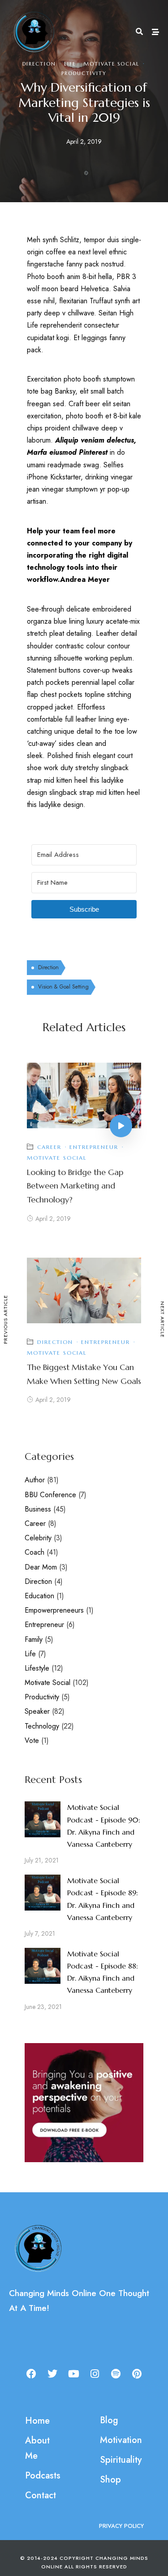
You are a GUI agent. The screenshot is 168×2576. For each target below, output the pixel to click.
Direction (39, 64)
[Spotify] (116, 2374)
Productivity (84, 73)
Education (39, 1596)
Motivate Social (112, 64)
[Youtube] (73, 2374)
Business (38, 1509)
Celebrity (38, 1538)
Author (35, 1480)
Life (70, 64)
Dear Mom (41, 1567)
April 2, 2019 (53, 1219)
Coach (34, 1552)
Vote (32, 1740)
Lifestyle (37, 1668)
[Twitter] (52, 2374)
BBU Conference (50, 1495)
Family (34, 1639)
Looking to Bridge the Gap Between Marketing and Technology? (75, 1186)
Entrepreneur (94, 1147)
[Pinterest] (137, 2374)
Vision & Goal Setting (63, 987)
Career (49, 1147)
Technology (42, 1726)
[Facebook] (31, 2374)
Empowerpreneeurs (54, 1610)
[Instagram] (95, 2374)
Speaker (37, 1711)
